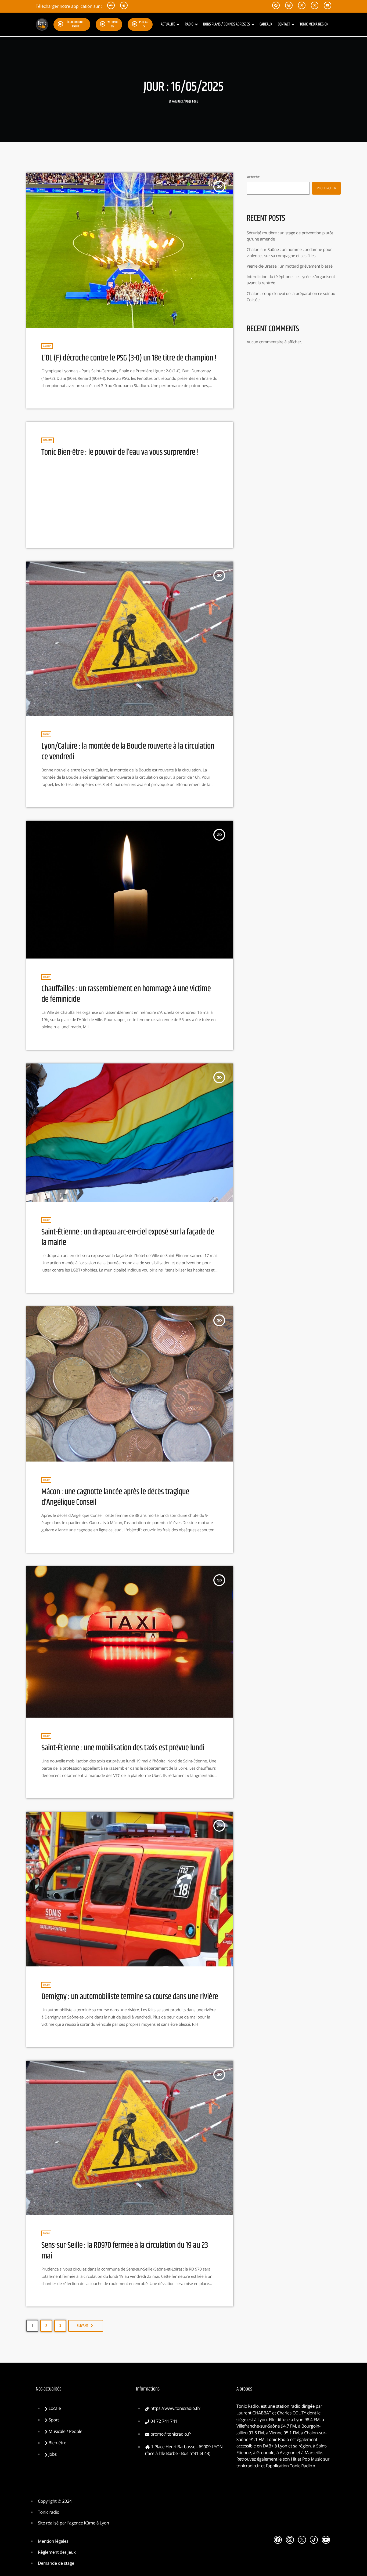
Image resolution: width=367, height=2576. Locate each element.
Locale (46, 734)
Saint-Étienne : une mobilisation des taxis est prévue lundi (123, 1748)
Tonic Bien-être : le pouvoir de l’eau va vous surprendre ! (120, 452)
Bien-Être (48, 440)
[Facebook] (278, 2540)
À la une (47, 346)
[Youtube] (326, 2540)
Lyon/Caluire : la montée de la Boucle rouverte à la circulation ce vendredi (128, 751)
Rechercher (253, 177)
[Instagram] (290, 2540)
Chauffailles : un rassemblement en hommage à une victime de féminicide (126, 994)
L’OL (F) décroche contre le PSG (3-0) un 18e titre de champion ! (129, 358)
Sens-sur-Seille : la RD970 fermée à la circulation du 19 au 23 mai (125, 2251)
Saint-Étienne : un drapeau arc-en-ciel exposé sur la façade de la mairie (128, 1237)
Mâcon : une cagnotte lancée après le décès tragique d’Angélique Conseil (115, 1497)
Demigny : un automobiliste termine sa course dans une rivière (130, 1997)
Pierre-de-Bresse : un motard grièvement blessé (290, 266)
